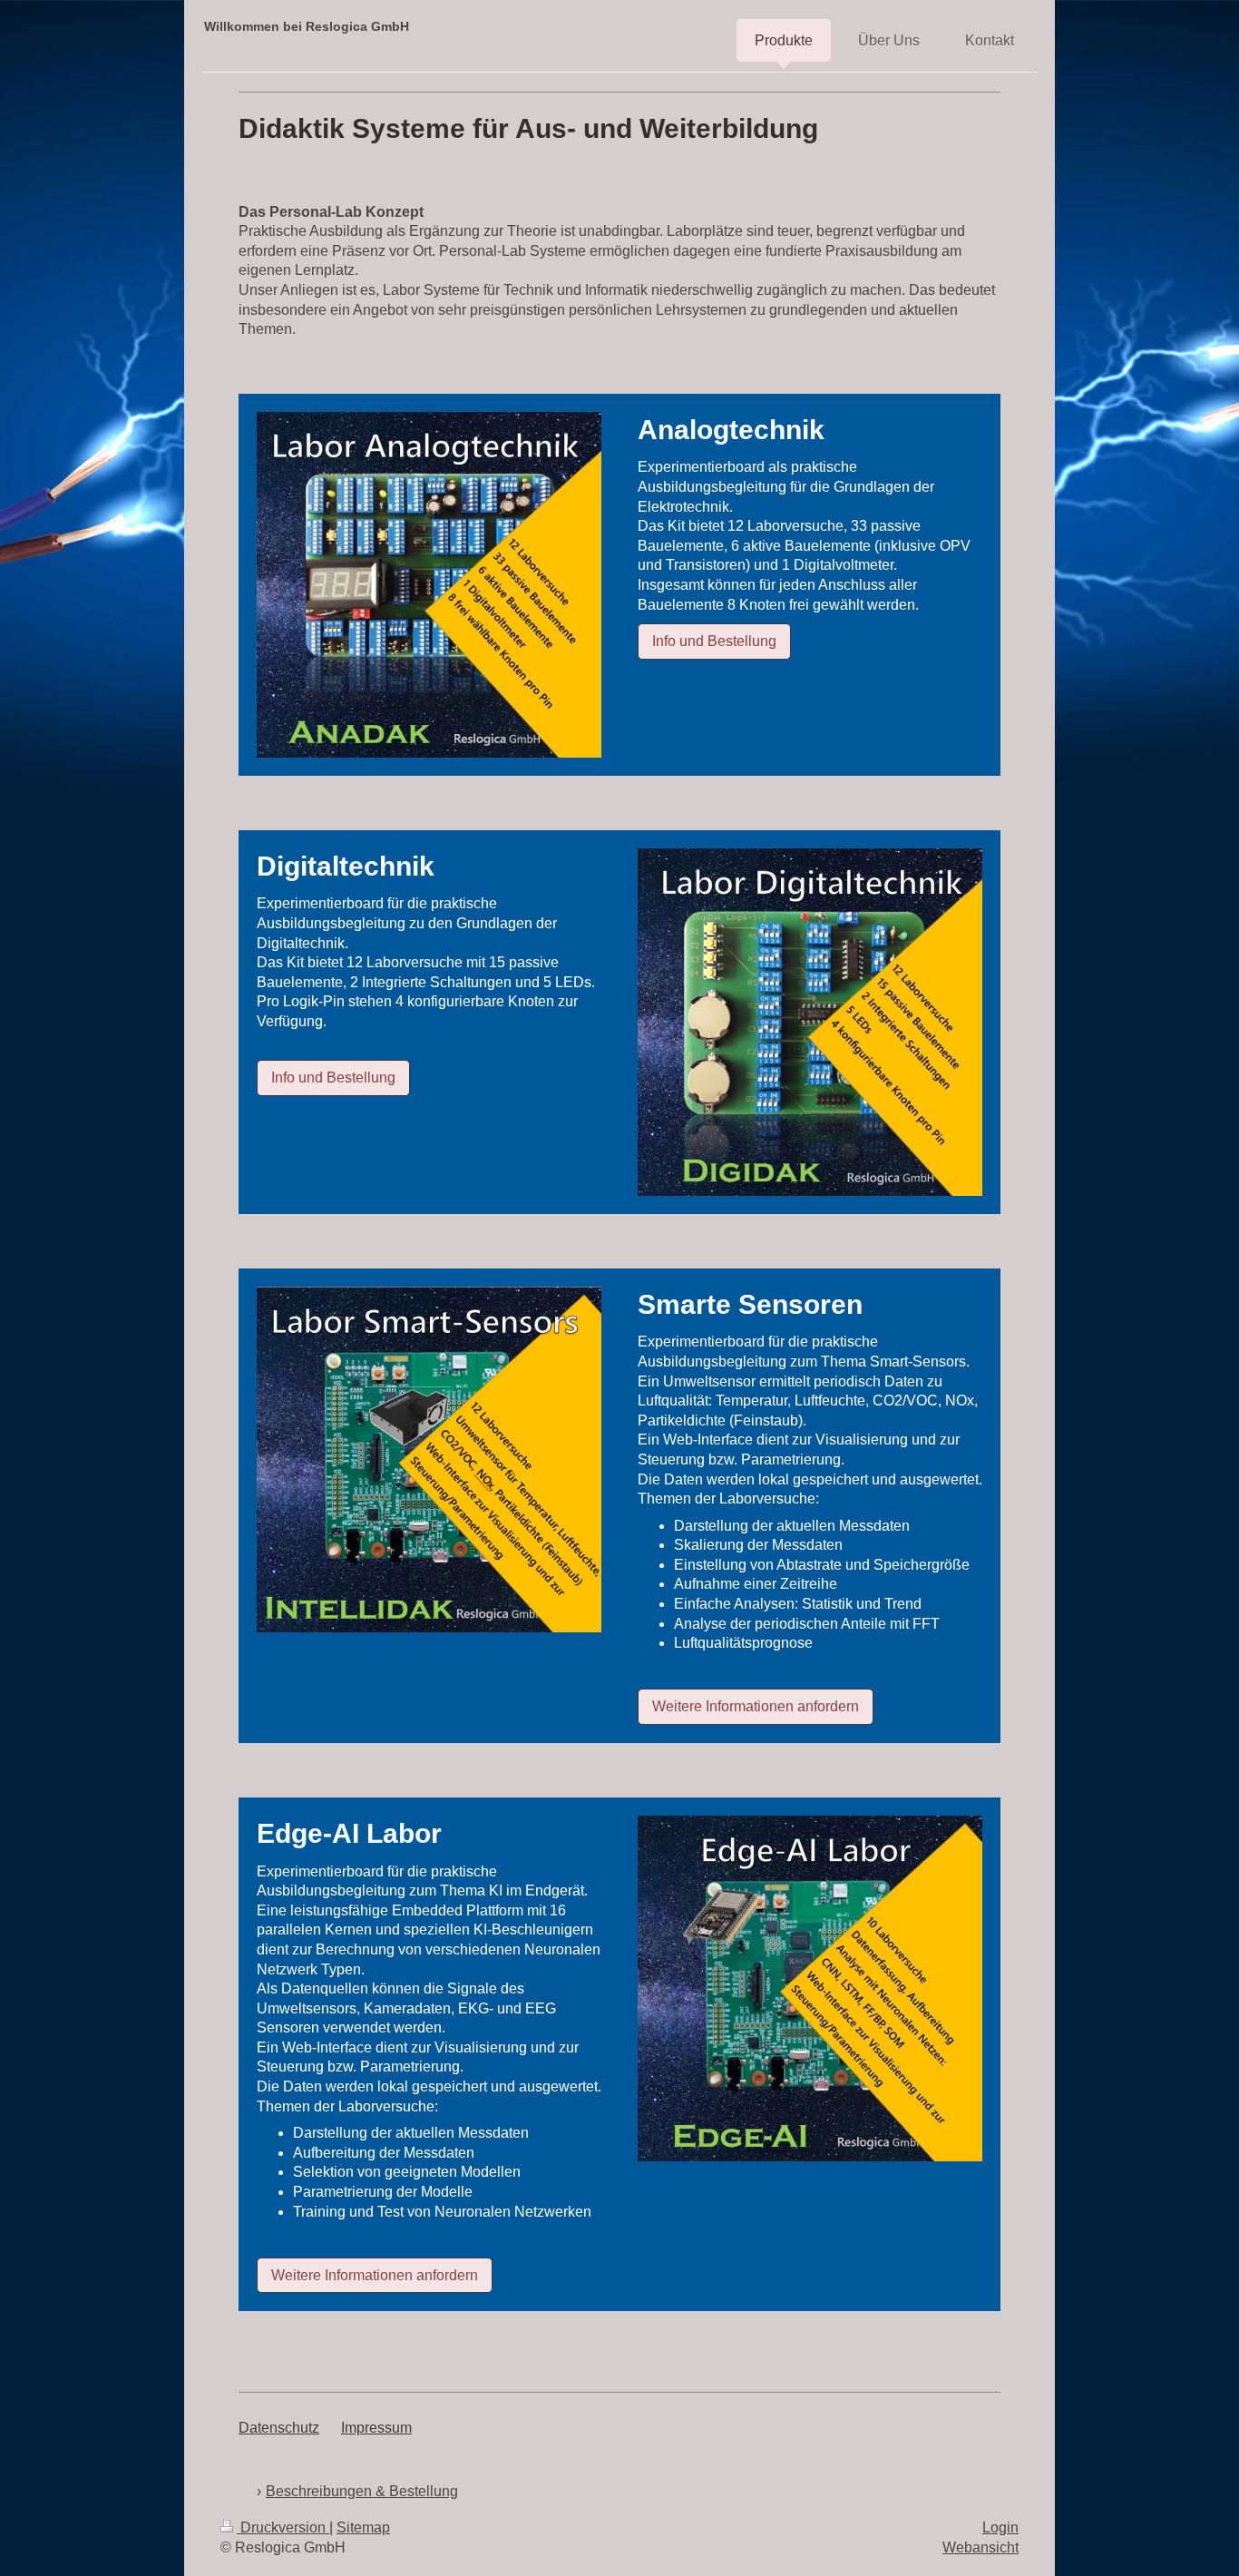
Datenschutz (279, 2428)
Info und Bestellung (714, 641)
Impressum (376, 2428)
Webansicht (980, 2547)
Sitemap (363, 2527)
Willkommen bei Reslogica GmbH (307, 26)
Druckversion (283, 2527)
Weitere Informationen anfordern (756, 1706)
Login (1000, 2527)
